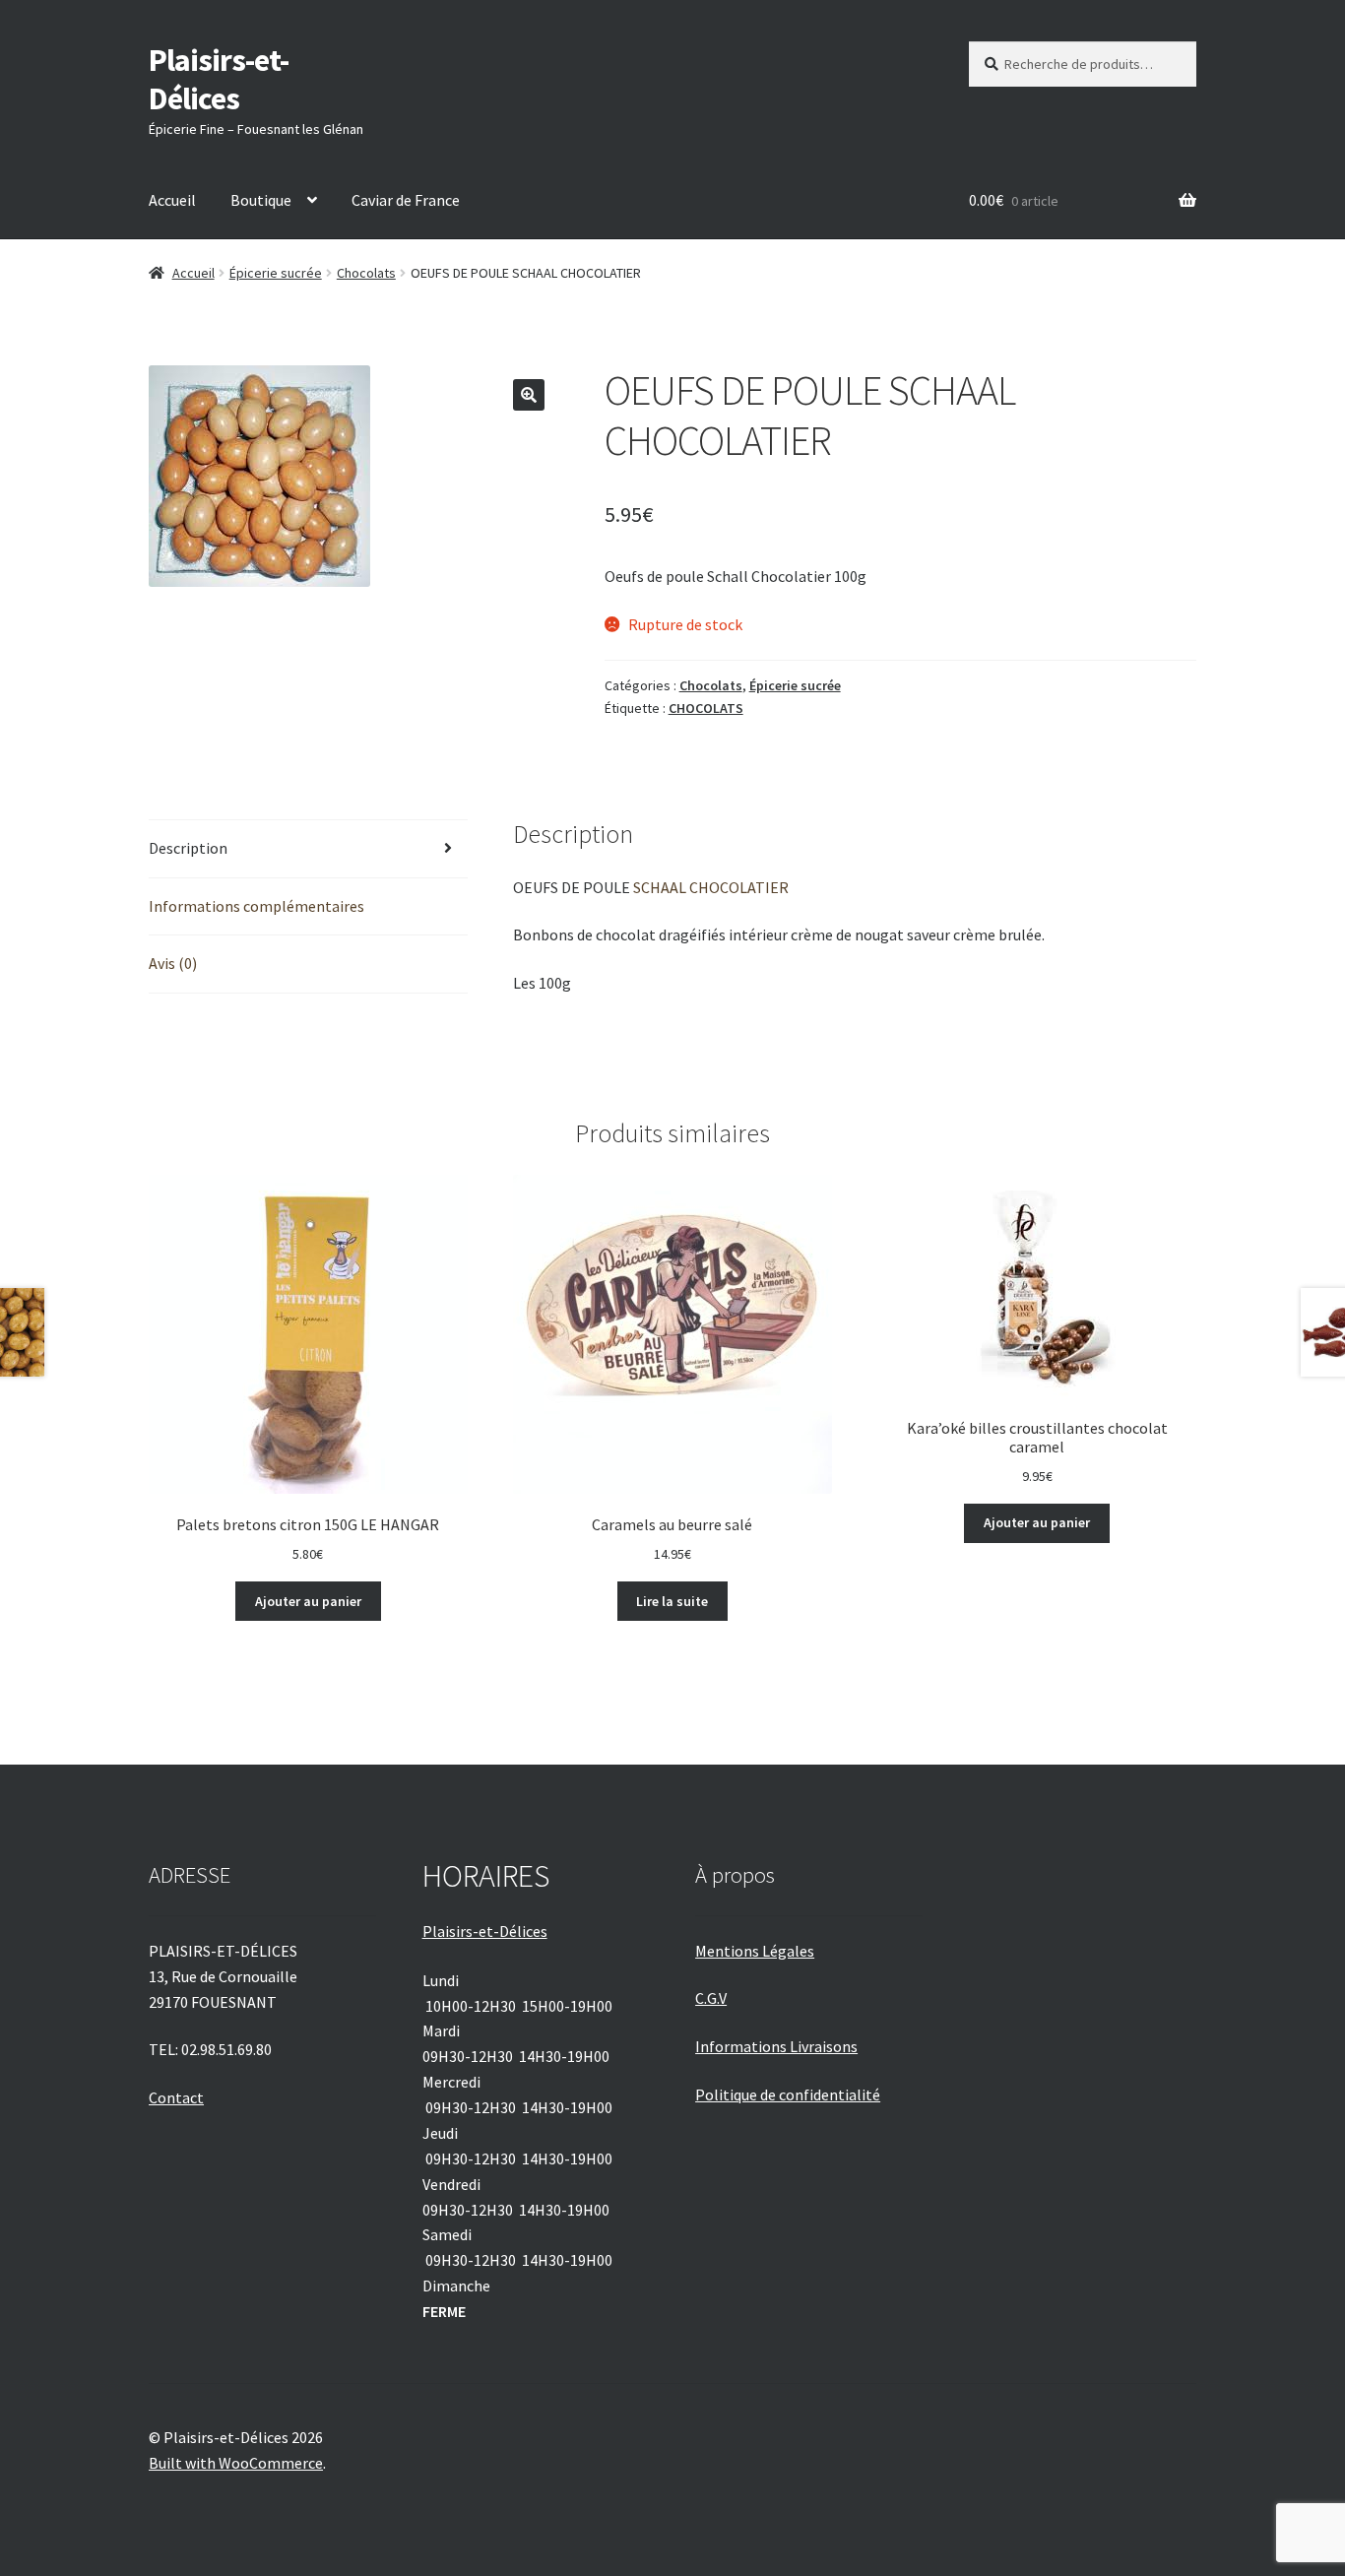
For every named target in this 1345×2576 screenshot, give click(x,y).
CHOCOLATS (706, 708)
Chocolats (366, 273)
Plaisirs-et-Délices (219, 79)
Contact (176, 2097)
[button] (529, 395)
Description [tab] (188, 848)
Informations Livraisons (776, 2046)
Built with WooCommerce (236, 2463)
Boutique (261, 200)
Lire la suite (672, 1601)
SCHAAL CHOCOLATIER (711, 887)
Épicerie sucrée (276, 273)
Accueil (172, 200)
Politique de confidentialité (788, 2094)
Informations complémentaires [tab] (256, 906)
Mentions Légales (755, 1951)
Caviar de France (406, 200)
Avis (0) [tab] (173, 963)
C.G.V (711, 1998)
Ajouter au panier (308, 1601)
